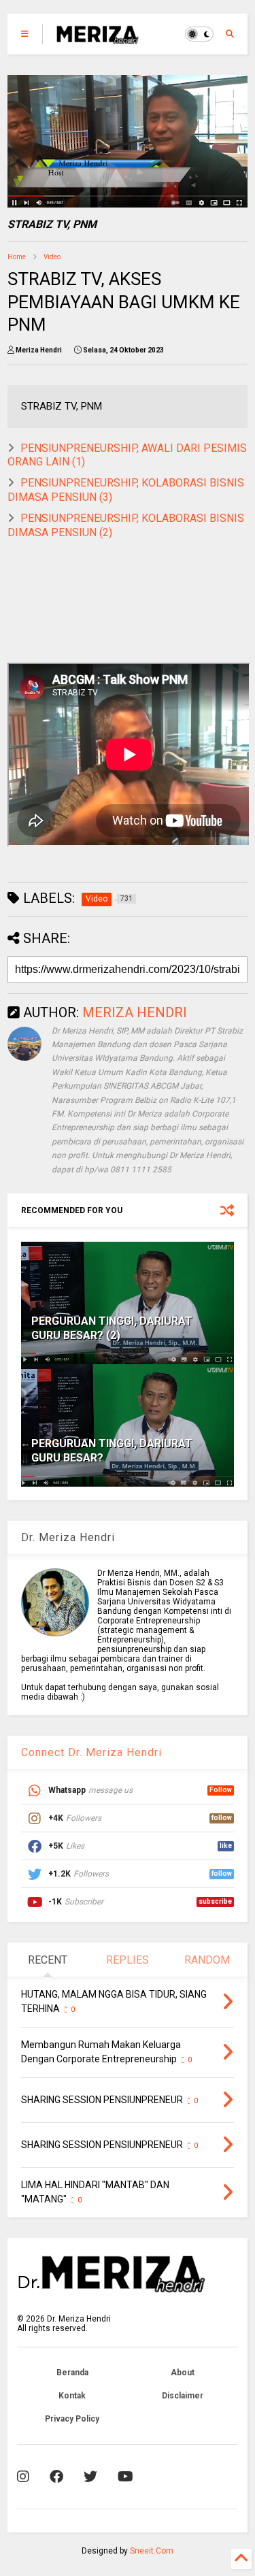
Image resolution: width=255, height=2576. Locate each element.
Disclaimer (183, 2396)
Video (52, 257)
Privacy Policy (72, 2419)
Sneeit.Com (152, 2551)
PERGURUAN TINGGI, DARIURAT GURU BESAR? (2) (112, 1328)
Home (17, 257)
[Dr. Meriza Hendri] (97, 38)
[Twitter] (90, 2477)
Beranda (72, 2373)
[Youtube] (125, 2477)
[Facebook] (56, 2477)
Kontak (72, 2396)
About (183, 2373)
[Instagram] (23, 2477)
